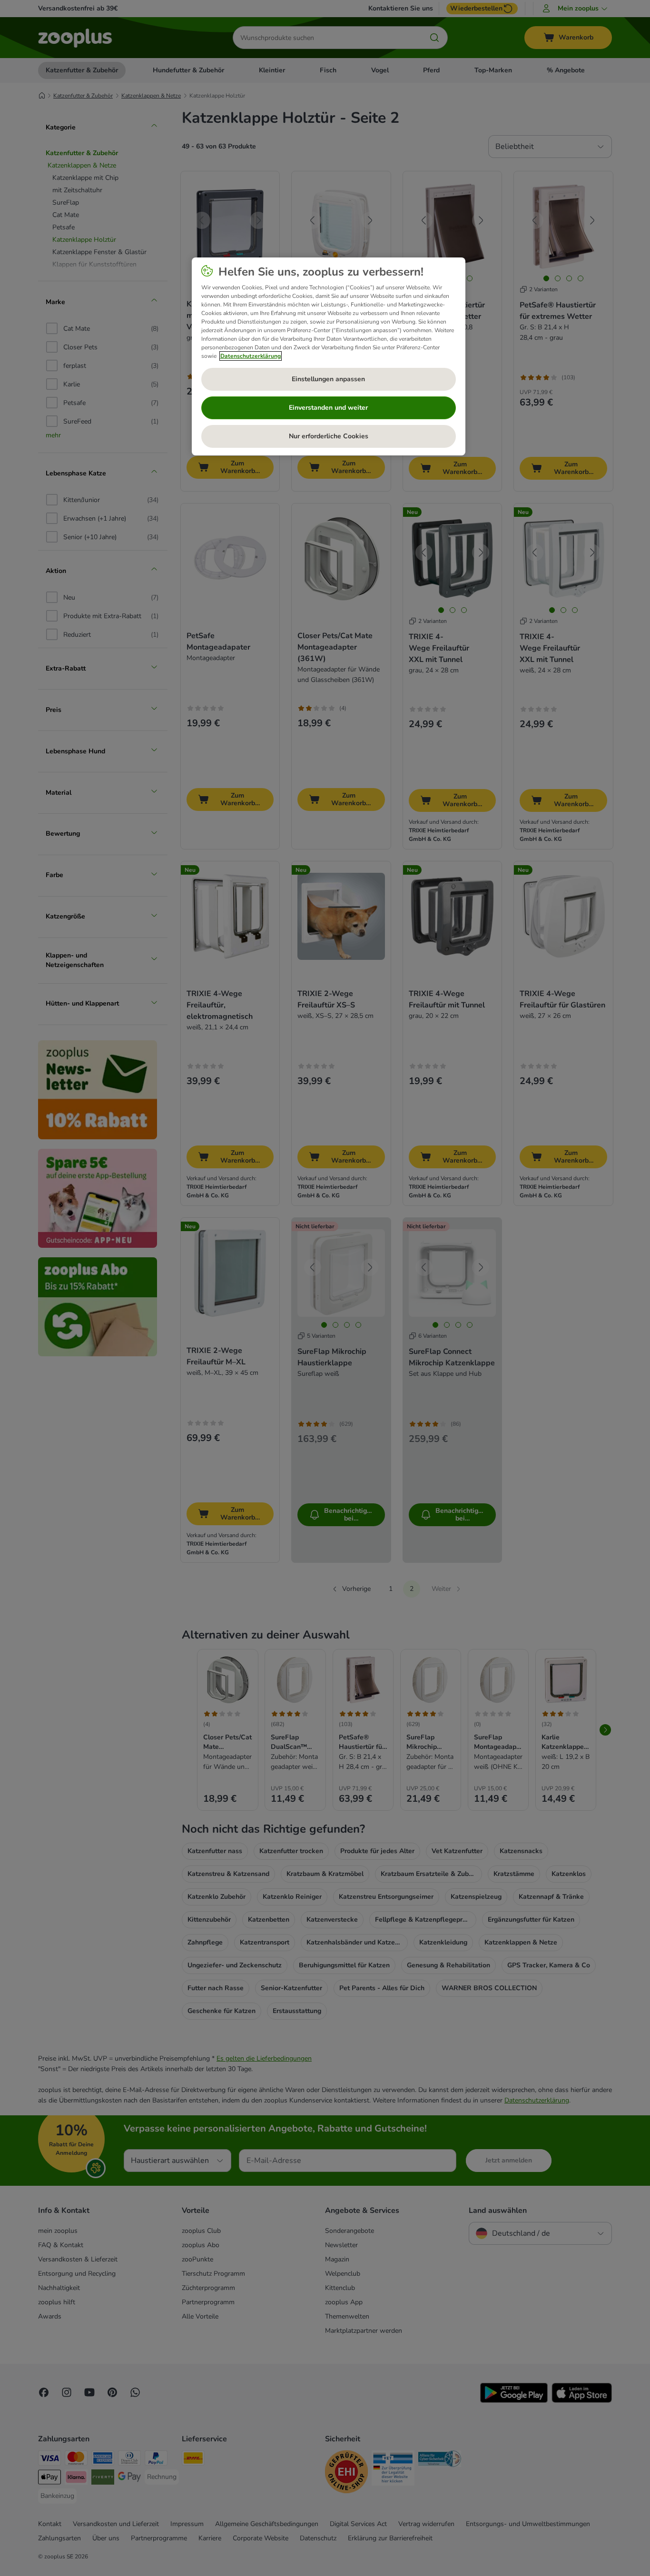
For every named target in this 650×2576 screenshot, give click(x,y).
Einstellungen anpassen (328, 379)
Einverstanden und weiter (328, 408)
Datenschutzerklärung (251, 356)
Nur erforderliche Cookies (329, 436)
